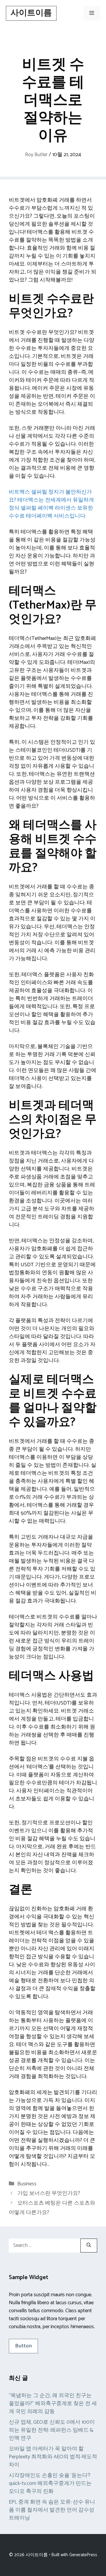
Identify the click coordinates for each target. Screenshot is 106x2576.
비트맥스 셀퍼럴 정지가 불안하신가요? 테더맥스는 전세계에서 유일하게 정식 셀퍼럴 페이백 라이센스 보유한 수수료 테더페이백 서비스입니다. (51, 504)
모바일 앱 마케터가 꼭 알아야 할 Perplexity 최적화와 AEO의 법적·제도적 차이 (53, 2457)
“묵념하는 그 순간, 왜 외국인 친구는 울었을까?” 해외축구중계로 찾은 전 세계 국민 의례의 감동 (53, 2404)
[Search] (89, 2246)
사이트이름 (31, 13)
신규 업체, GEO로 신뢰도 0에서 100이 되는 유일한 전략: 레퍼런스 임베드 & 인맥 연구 (52, 2430)
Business (27, 2184)
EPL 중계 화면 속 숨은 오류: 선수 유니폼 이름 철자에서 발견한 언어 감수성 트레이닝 (52, 2510)
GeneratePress (83, 2555)
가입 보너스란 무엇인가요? (49, 2193)
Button (23, 2346)
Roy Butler (36, 155)
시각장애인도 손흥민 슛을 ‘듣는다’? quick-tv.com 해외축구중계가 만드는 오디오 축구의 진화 (50, 2483)
